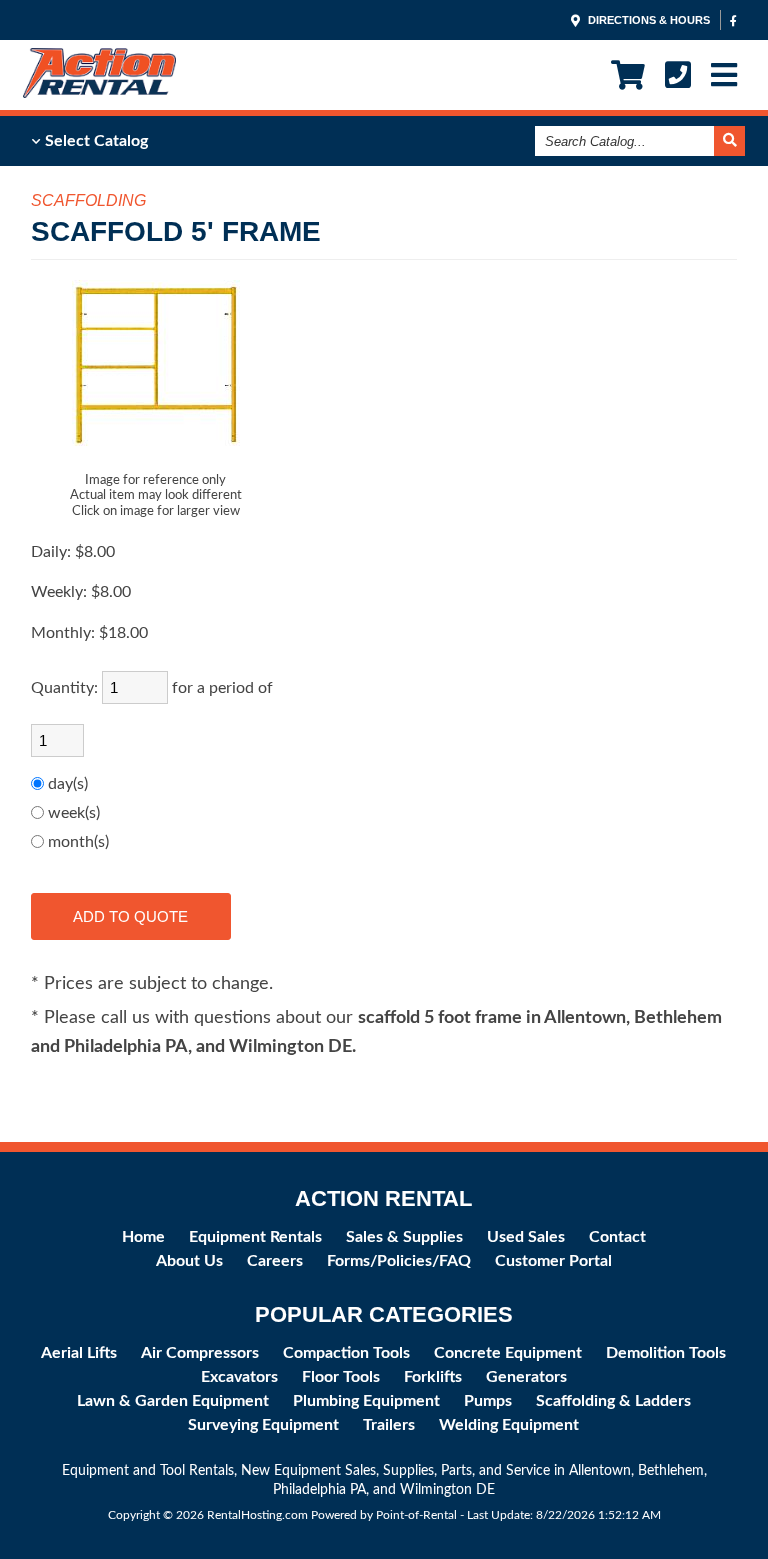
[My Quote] (628, 75)
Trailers (389, 1425)
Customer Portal (553, 1261)
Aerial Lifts (79, 1353)
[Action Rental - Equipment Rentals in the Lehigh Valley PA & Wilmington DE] (99, 92)
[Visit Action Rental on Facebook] (733, 20)
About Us (189, 1261)
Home (143, 1237)
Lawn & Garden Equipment (173, 1401)
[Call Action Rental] (678, 75)
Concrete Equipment (508, 1353)
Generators (526, 1377)
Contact (617, 1237)
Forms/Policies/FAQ (399, 1261)
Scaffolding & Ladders (613, 1401)
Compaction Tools (346, 1353)
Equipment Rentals (255, 1237)
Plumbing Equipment (366, 1401)
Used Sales (526, 1237)
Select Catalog (94, 141)
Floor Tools (341, 1377)
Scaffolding (88, 200)
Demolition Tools (666, 1353)
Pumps (488, 1401)
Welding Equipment (509, 1425)
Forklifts (433, 1377)
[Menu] (724, 75)
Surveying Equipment (263, 1425)
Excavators (239, 1377)
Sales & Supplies (404, 1237)
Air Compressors (200, 1353)
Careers (275, 1261)
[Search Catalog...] (729, 141)
